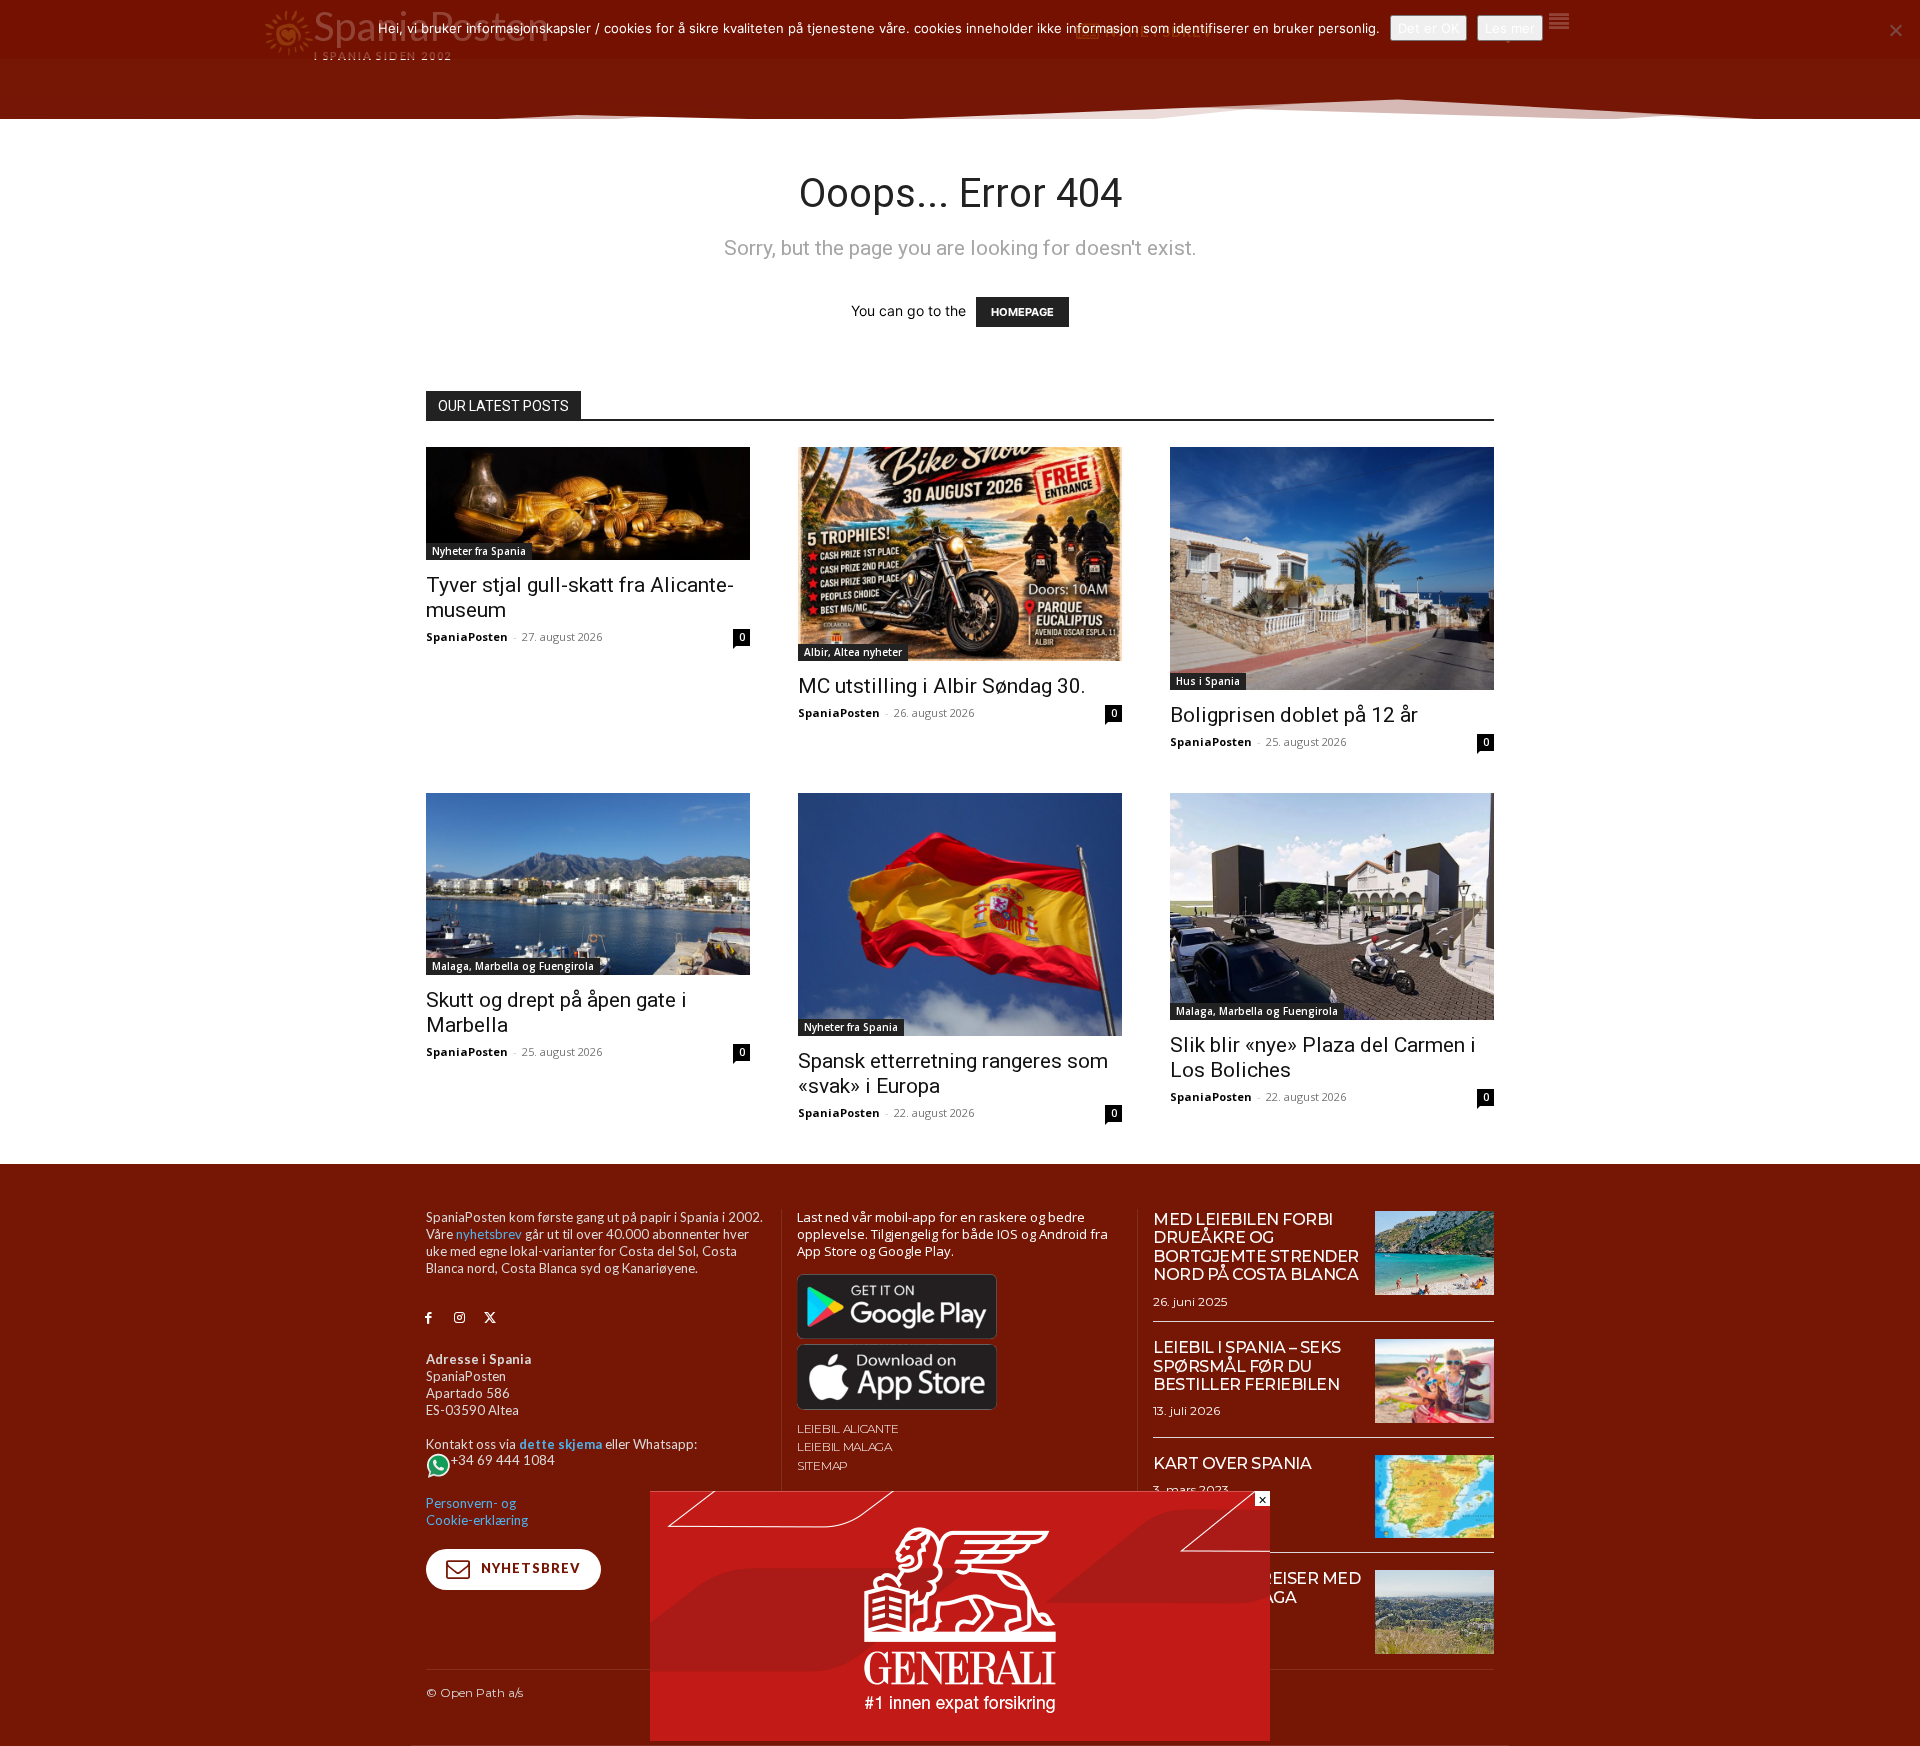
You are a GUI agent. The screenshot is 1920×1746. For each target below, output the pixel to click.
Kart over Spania (1232, 1463)
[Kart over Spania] (1434, 1497)
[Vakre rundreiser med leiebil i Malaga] (1434, 1612)
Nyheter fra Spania (479, 551)
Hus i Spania (1208, 681)
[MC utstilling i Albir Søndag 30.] (960, 554)
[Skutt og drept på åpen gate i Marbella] (588, 884)
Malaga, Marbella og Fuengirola (513, 966)
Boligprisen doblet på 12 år (1294, 715)
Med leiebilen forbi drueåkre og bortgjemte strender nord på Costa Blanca (1256, 1247)
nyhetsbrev (489, 1234)
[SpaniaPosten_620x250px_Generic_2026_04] (960, 1735)
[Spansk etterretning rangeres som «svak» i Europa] (960, 914)
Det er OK (1428, 28)
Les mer (1510, 28)
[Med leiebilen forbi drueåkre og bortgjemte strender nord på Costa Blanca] (1434, 1253)
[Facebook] (428, 1318)
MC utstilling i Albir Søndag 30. (942, 686)
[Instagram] (459, 1318)
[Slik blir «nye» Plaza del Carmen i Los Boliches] (1332, 906)
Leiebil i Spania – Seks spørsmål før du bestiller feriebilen (1247, 1366)
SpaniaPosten (467, 636)
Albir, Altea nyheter (853, 652)
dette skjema (560, 1444)
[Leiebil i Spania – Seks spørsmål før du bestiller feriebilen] (1434, 1381)
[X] (490, 1318)
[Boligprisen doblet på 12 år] (1332, 568)
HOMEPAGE (1022, 312)
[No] (1895, 30)
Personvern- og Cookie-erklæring (477, 1511)
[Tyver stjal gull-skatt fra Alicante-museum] (588, 503)
